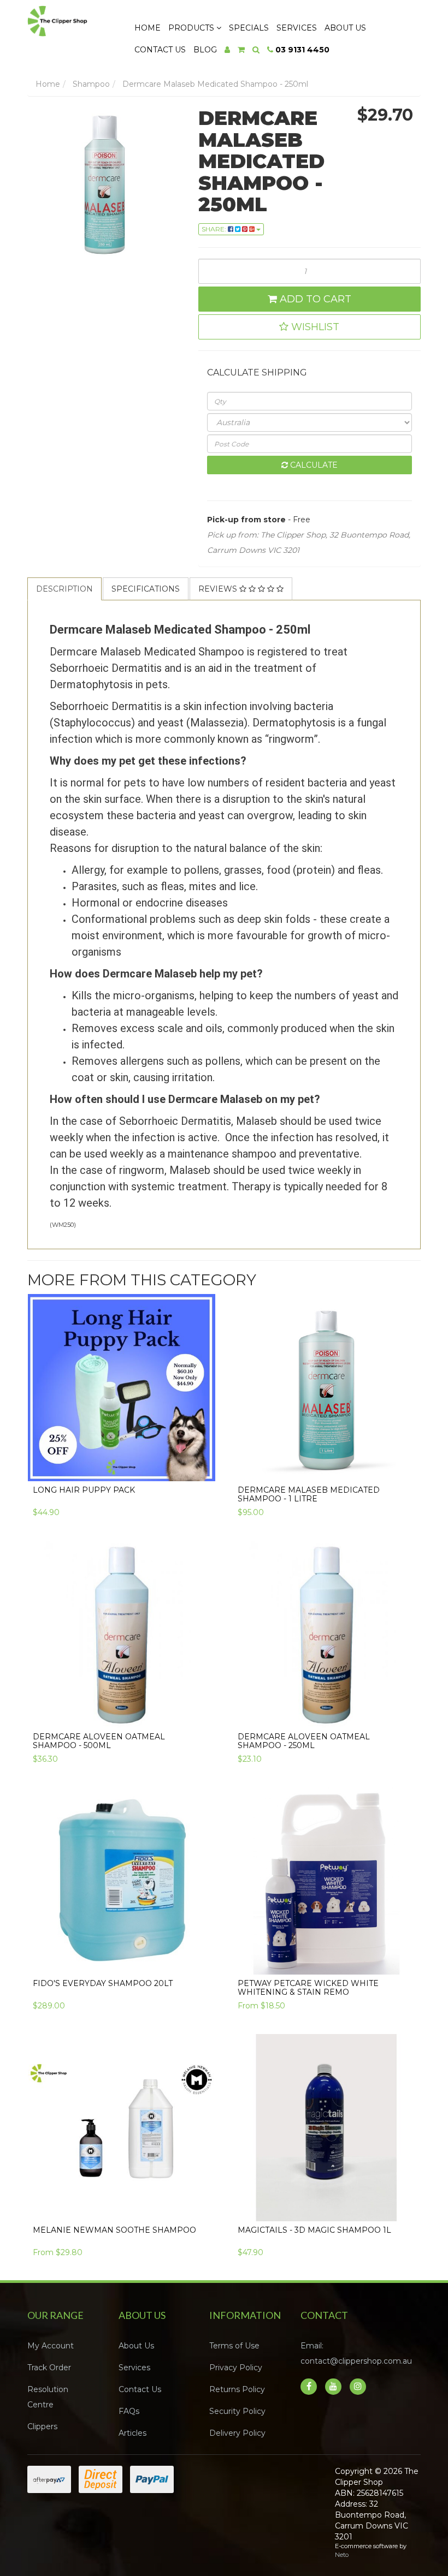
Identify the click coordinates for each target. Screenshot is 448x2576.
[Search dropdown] (256, 50)
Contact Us (160, 50)
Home (148, 28)
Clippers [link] (42, 2426)
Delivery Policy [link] (237, 2433)
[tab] (65, 589)
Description (64, 589)
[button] (310, 327)
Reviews (219, 589)
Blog (205, 50)
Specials (249, 28)
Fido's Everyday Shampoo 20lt (103, 1983)
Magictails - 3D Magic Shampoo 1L (314, 2230)
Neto (342, 2555)
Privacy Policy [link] (236, 2368)
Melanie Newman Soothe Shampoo (114, 2230)
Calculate (313, 465)
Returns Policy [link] (237, 2389)
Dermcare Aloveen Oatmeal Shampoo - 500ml (99, 1741)
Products (192, 28)
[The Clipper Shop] (70, 18)
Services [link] (134, 2368)
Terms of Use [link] (234, 2346)
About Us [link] (136, 2346)
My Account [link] (51, 2346)
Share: (215, 229)
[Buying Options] (406, 1958)
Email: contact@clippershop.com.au (356, 2353)
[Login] (227, 50)
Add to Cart (314, 299)
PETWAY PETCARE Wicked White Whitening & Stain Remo (308, 1987)
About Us (345, 28)
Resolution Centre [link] (48, 2397)
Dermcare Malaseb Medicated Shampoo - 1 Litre (309, 1494)
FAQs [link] (129, 2411)
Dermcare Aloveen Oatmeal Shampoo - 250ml (304, 1741)
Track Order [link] (49, 2368)
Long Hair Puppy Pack (84, 1490)
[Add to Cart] (201, 1465)
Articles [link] (132, 2433)
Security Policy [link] (237, 2411)
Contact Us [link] (140, 2389)
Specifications (146, 589)
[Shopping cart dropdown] (241, 50)
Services (297, 28)
